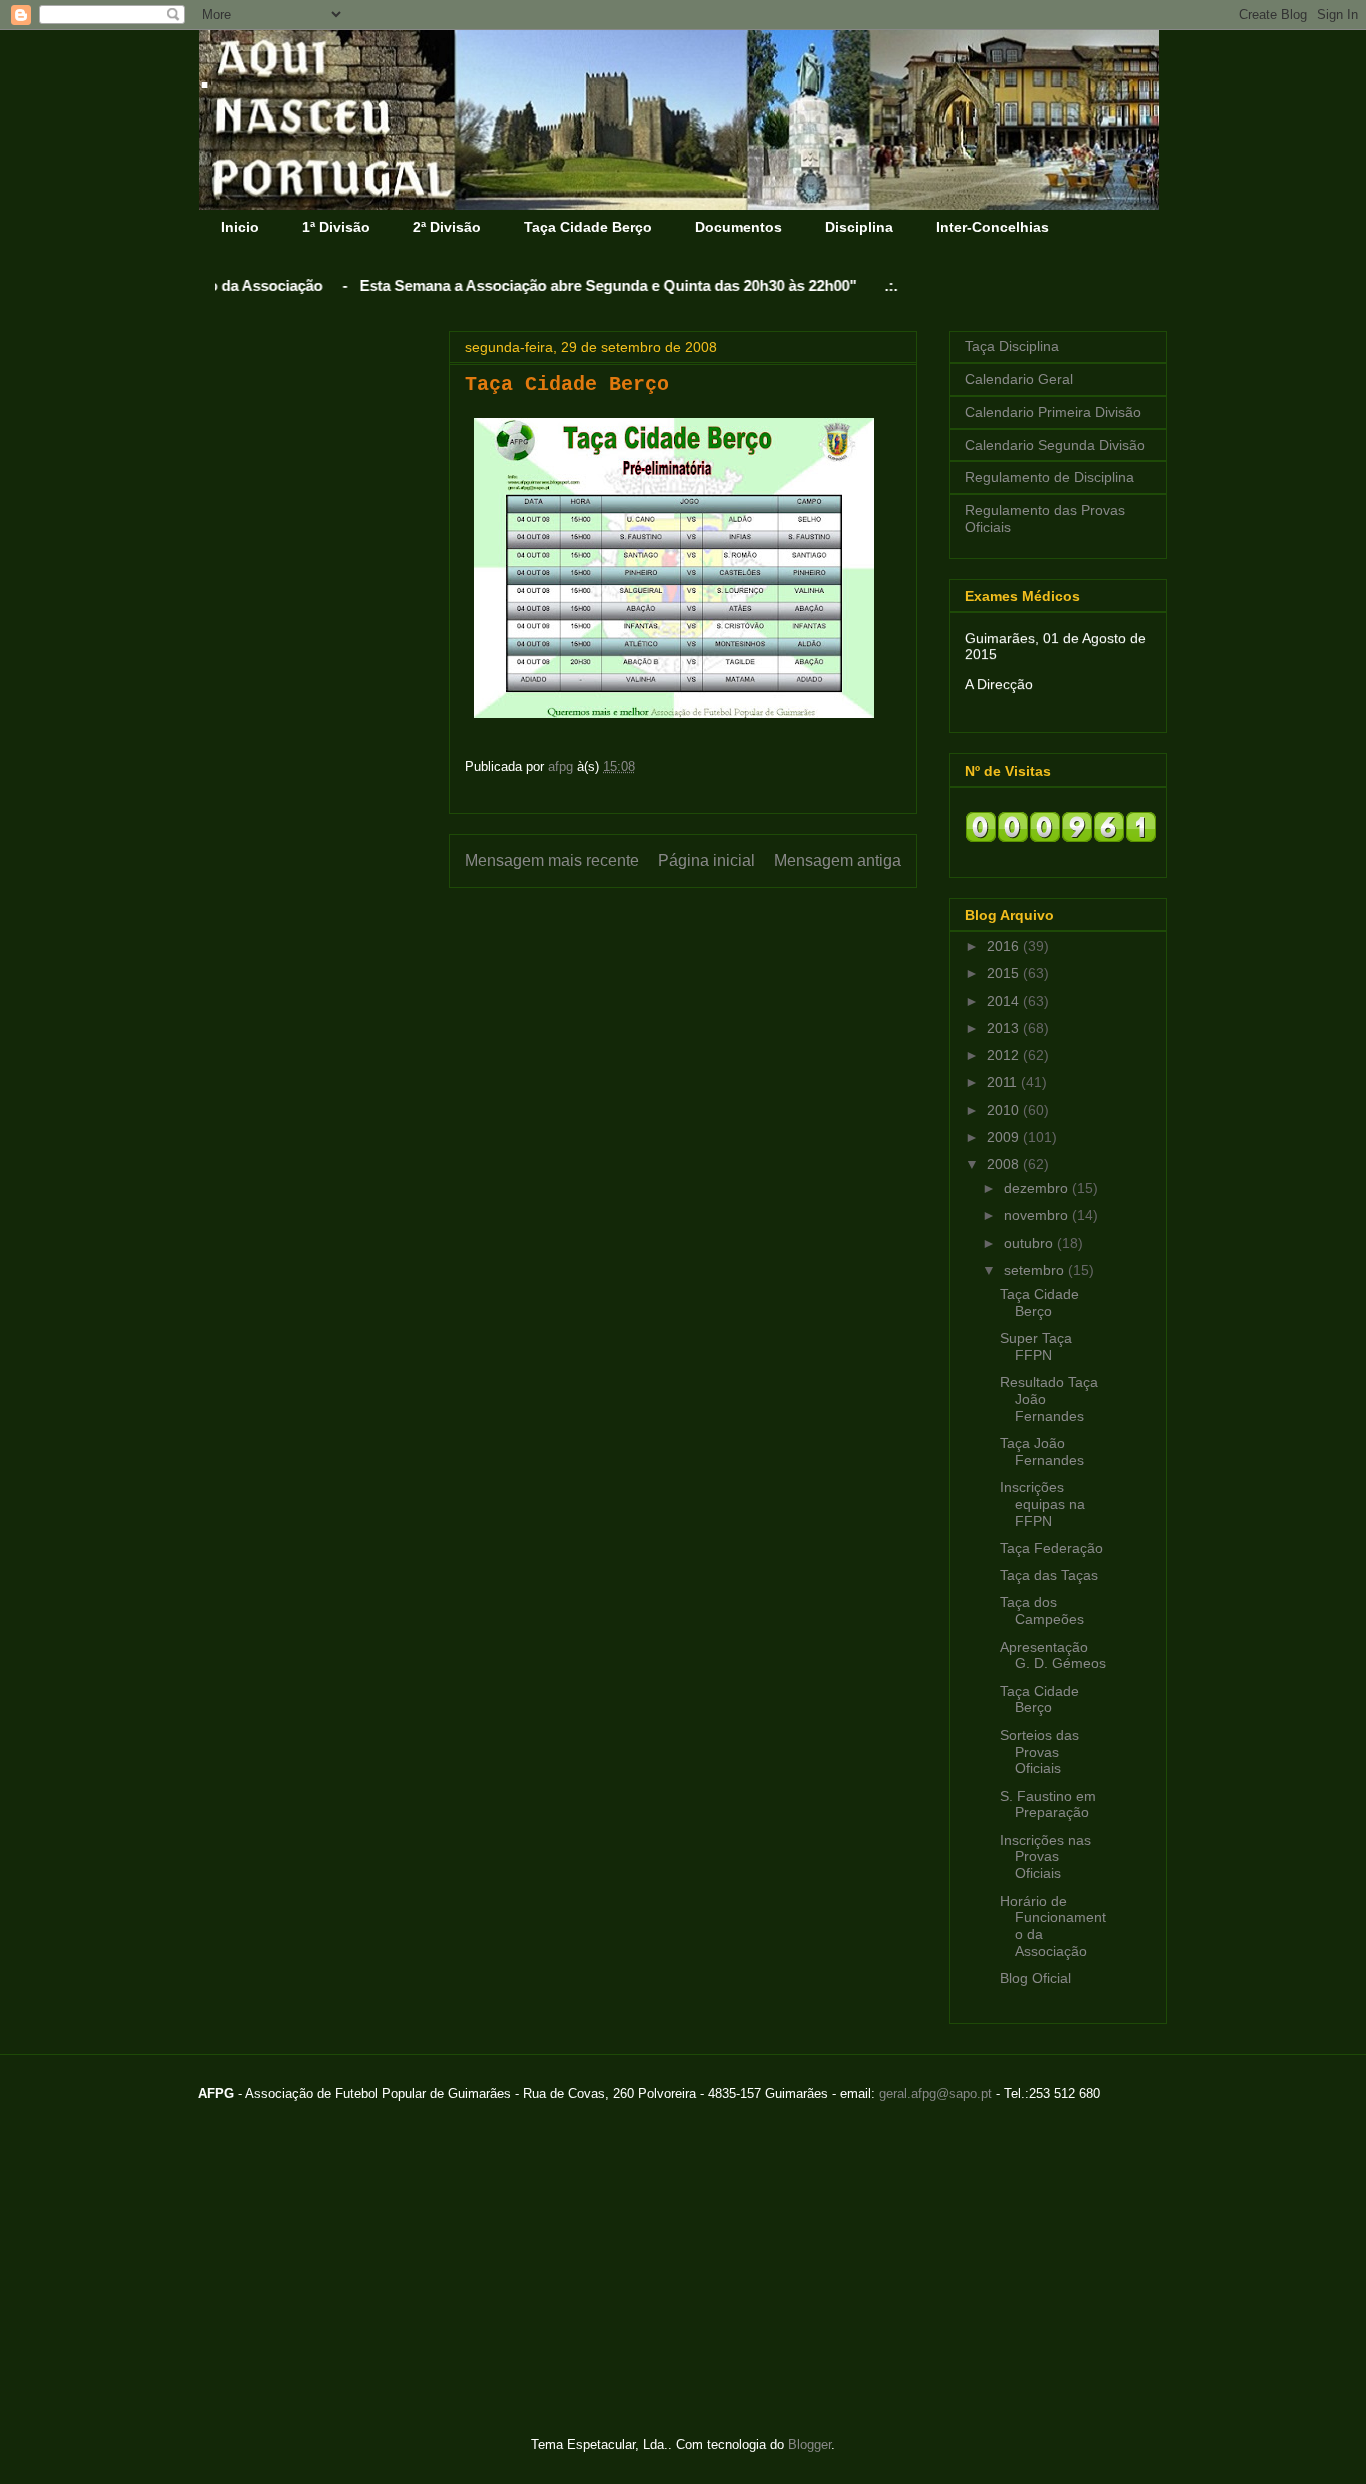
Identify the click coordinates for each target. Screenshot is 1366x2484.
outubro (1030, 1243)
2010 (1005, 1110)
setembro (1036, 1270)
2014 (1005, 1001)
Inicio (240, 227)
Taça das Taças (1049, 1575)
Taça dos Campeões (1042, 1610)
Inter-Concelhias (992, 227)
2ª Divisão (447, 227)
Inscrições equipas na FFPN (1042, 1504)
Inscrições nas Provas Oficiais (1045, 1857)
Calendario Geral (1019, 379)
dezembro (1038, 1188)
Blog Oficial (1035, 1978)
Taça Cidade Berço (588, 227)
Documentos (738, 227)
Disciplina (859, 227)
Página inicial (706, 860)
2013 (1005, 1028)
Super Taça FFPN (1036, 1346)
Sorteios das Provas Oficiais (1039, 1752)
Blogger (809, 2444)
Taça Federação (1051, 1548)
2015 (1005, 973)
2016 (1005, 946)
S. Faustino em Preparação (1048, 1804)
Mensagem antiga (837, 860)
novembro (1038, 1215)
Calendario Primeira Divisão (1053, 412)
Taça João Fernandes (1042, 1451)
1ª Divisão (336, 227)
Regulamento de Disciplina (1049, 477)
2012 (1005, 1055)
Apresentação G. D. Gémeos (1053, 1655)
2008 (1005, 1164)
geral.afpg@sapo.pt (935, 2093)
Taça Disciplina (1012, 346)
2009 (1005, 1137)
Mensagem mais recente (552, 860)
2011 (1004, 1082)
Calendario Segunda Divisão (1055, 445)
